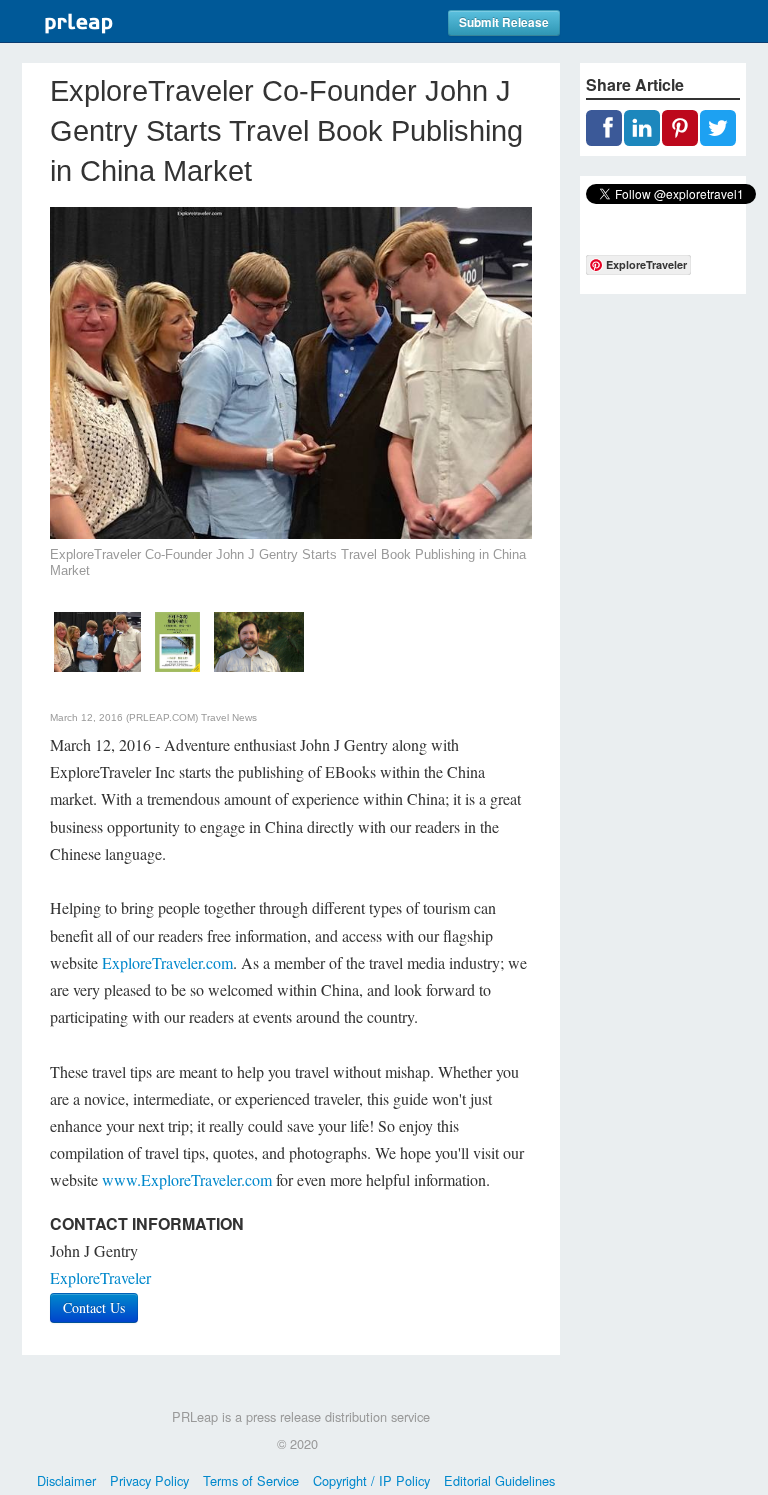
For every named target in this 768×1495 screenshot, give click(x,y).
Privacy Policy (149, 1480)
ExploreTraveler (100, 1277)
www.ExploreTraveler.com (187, 1179)
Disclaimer (66, 1480)
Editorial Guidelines (499, 1480)
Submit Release (504, 22)
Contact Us (94, 1307)
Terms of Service (251, 1480)
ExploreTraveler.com (167, 962)
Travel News (229, 717)
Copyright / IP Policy (371, 1480)
